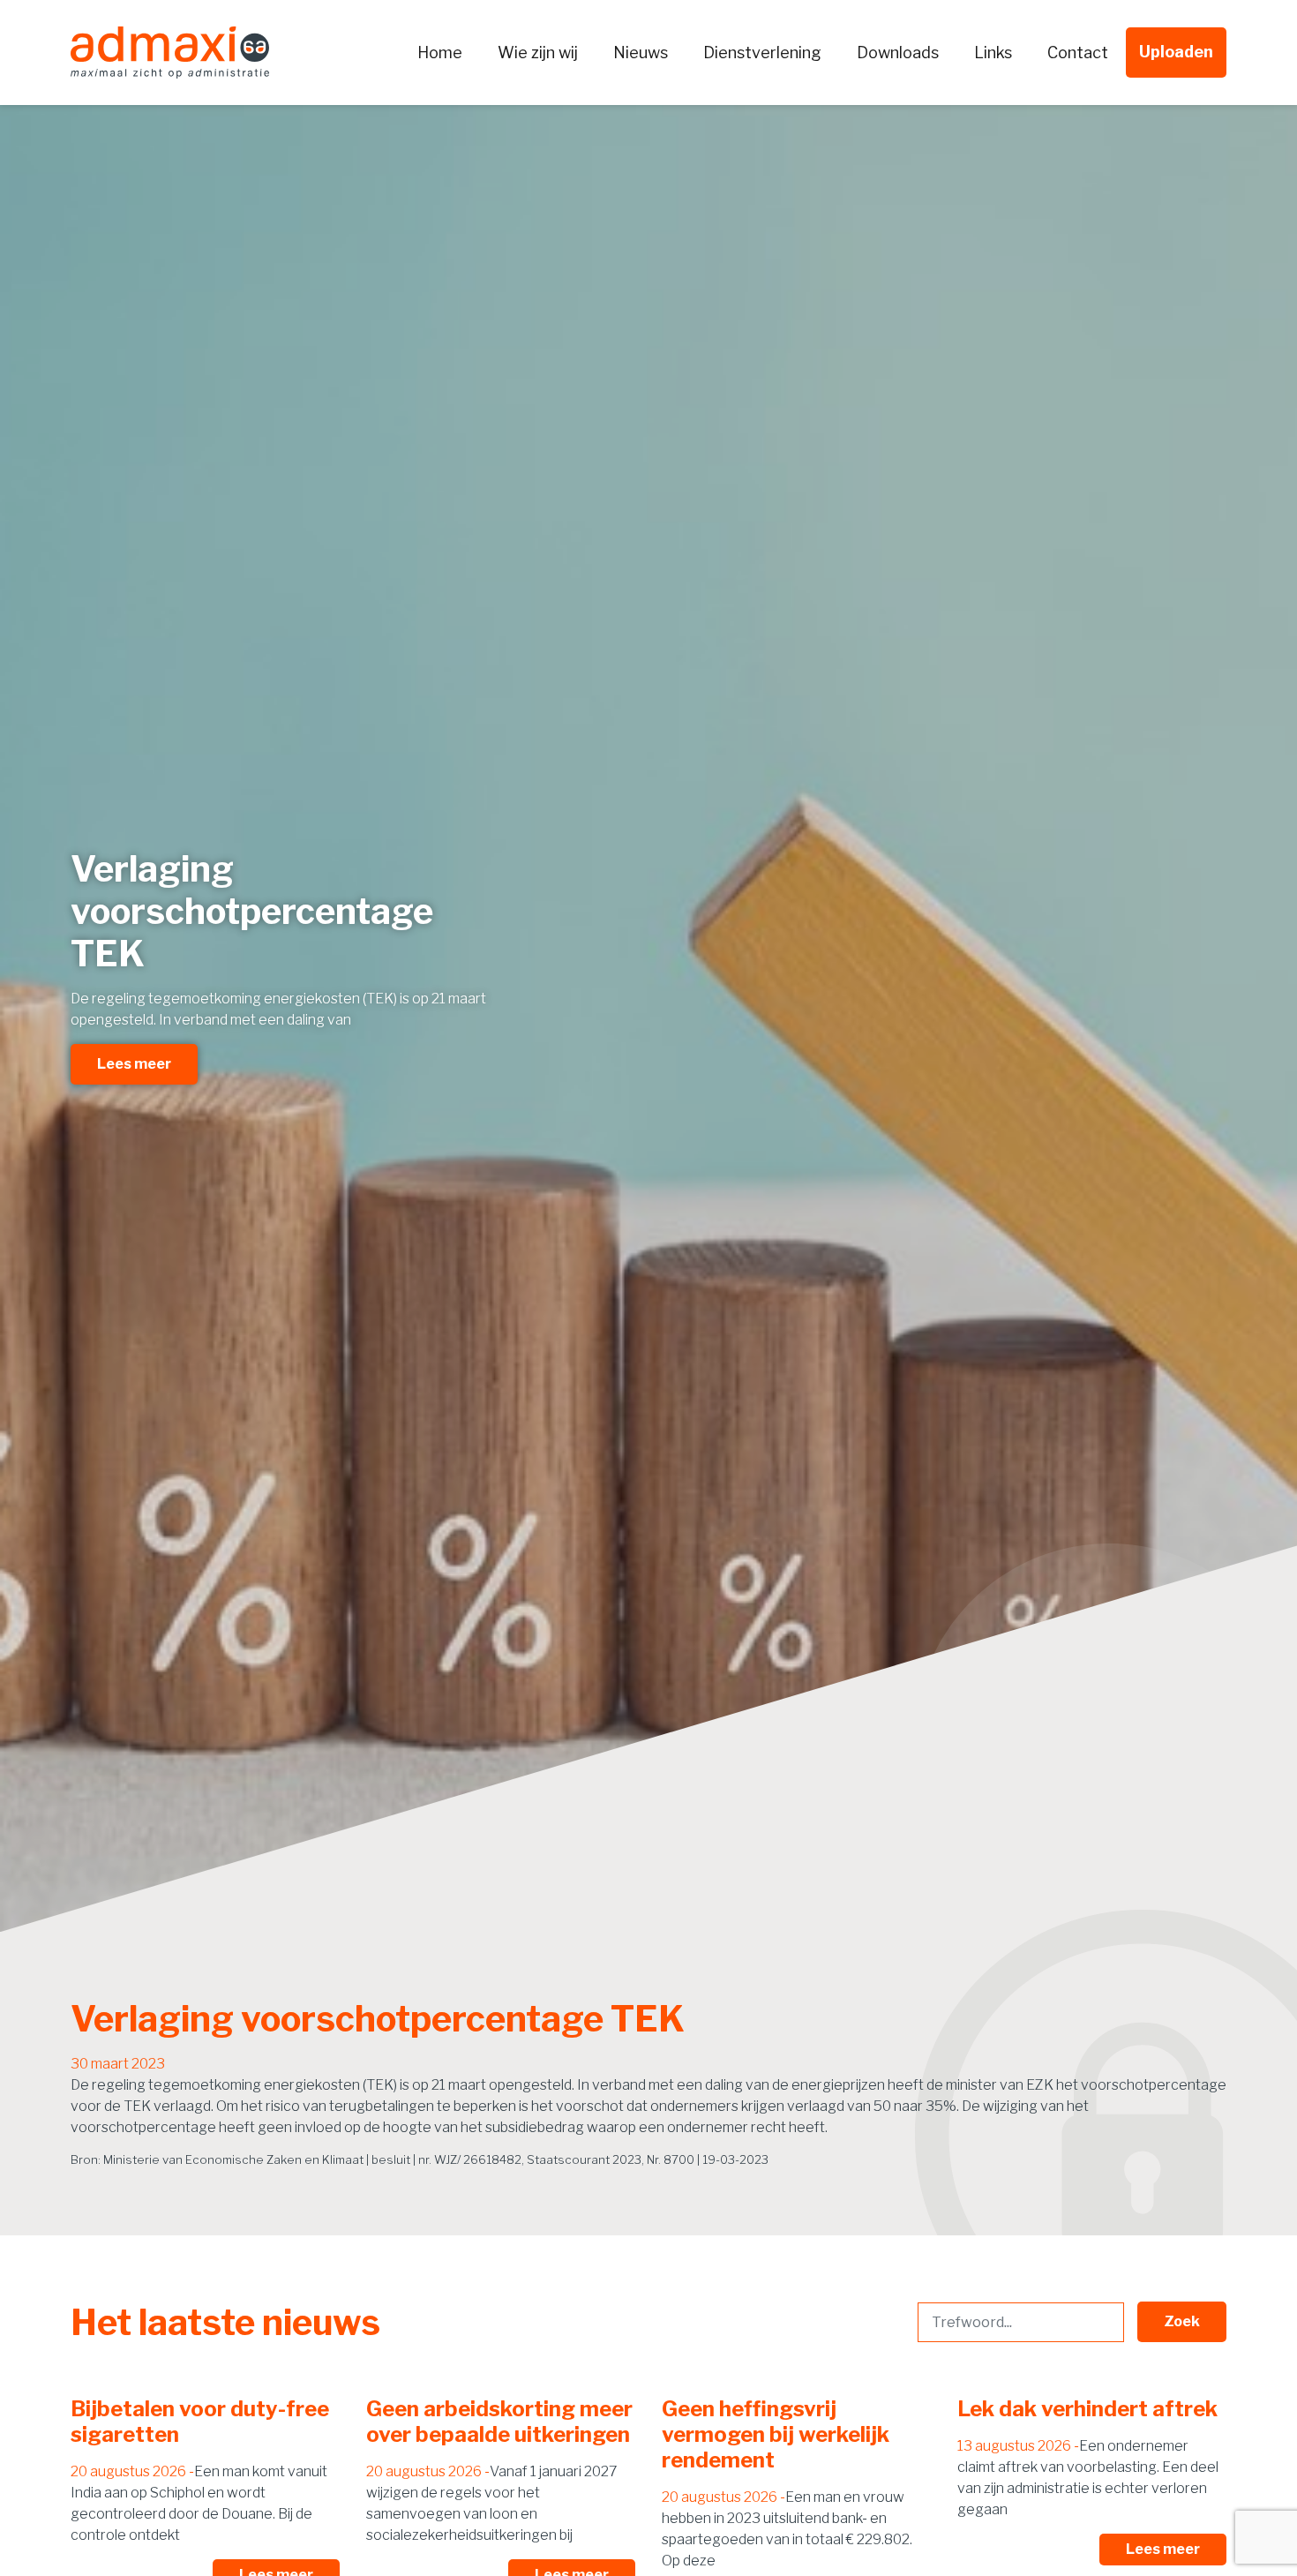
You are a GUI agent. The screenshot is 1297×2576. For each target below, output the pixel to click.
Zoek (1182, 2321)
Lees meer (134, 1064)
